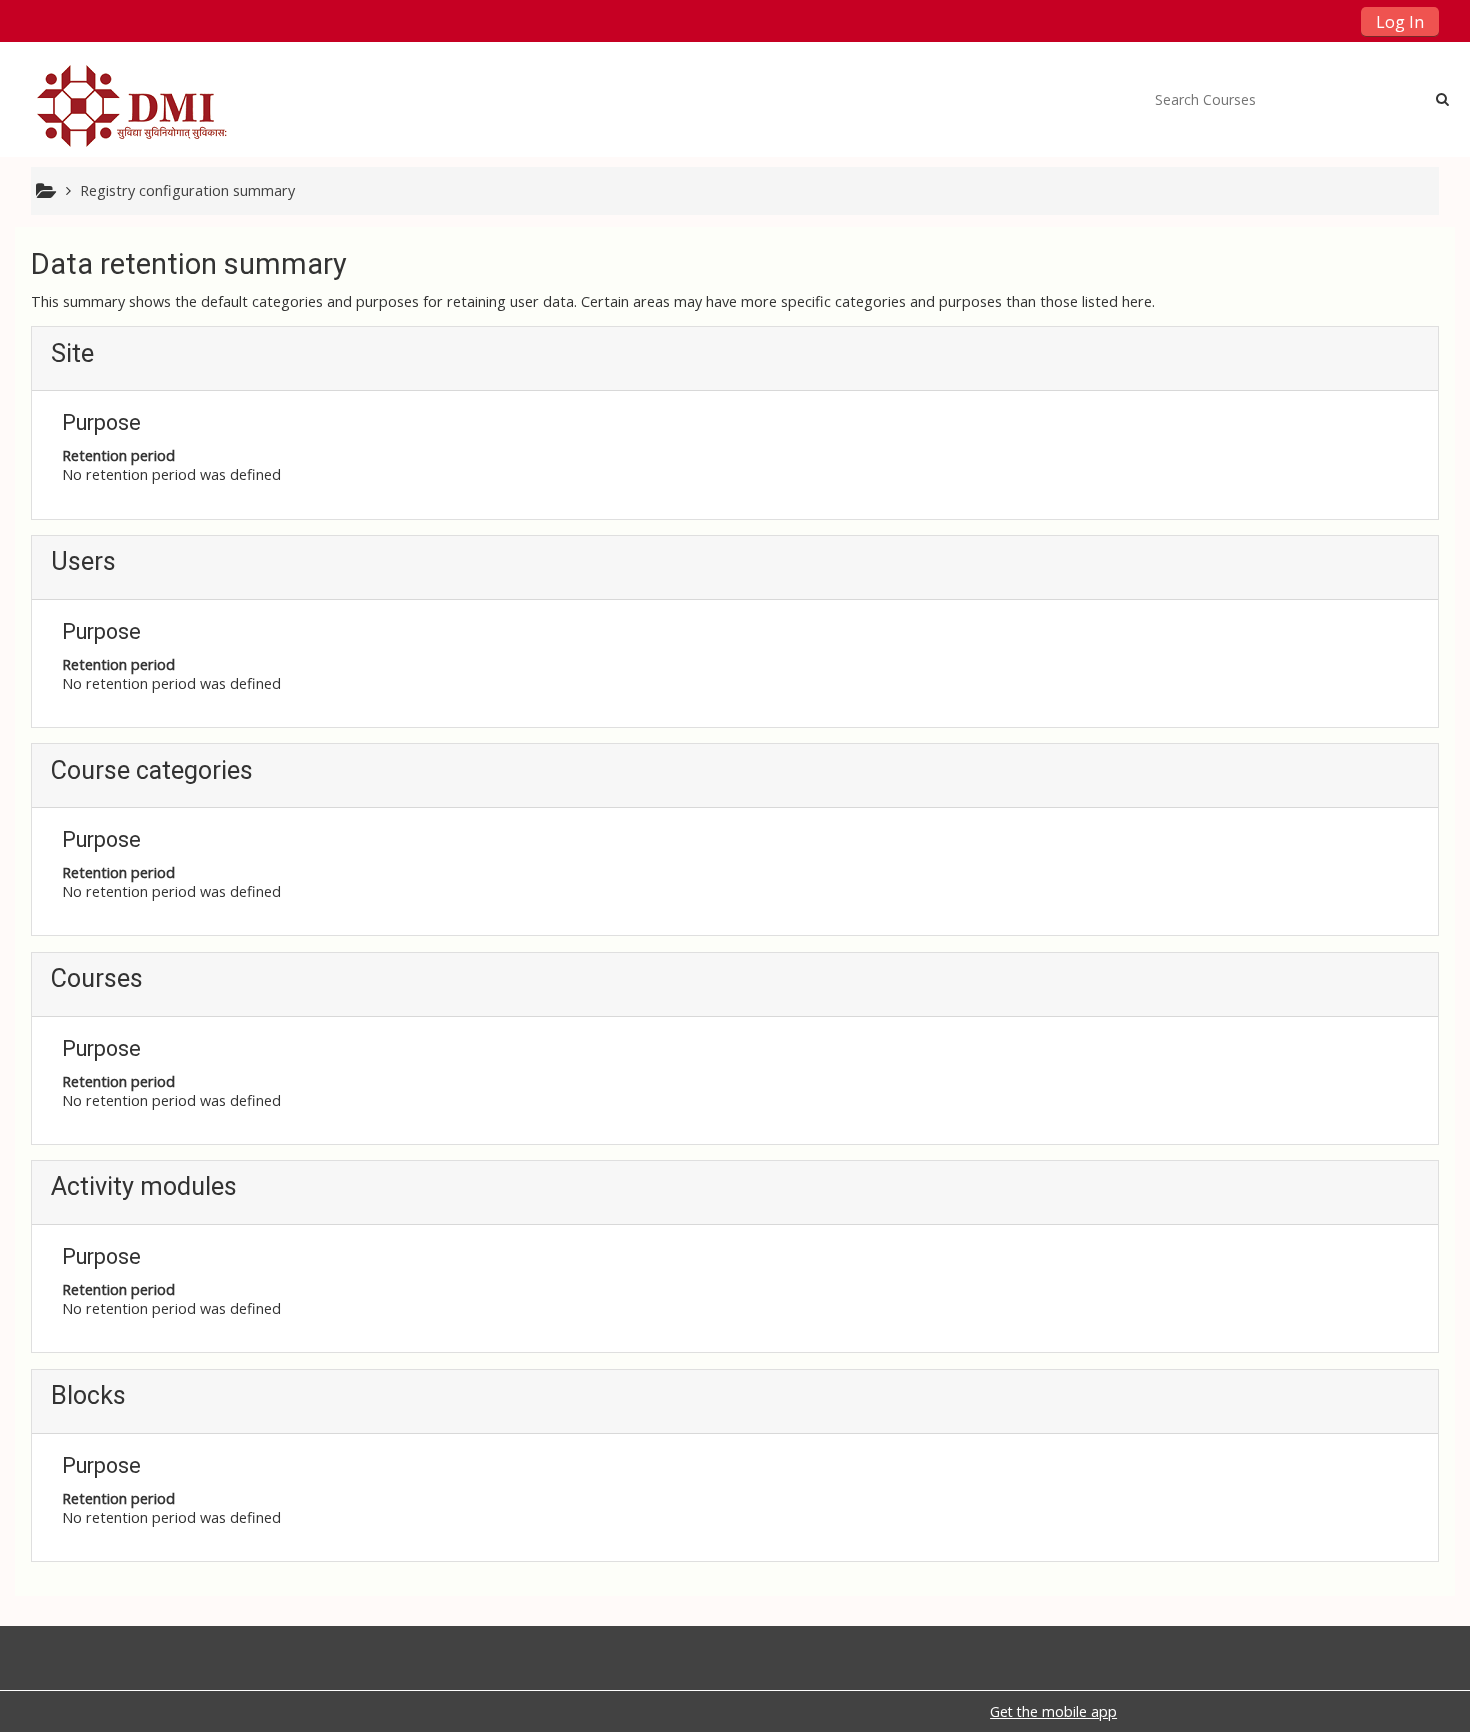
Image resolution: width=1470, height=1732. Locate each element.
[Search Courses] (1442, 98)
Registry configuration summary (187, 190)
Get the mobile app (1053, 1711)
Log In (1400, 22)
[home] (137, 105)
